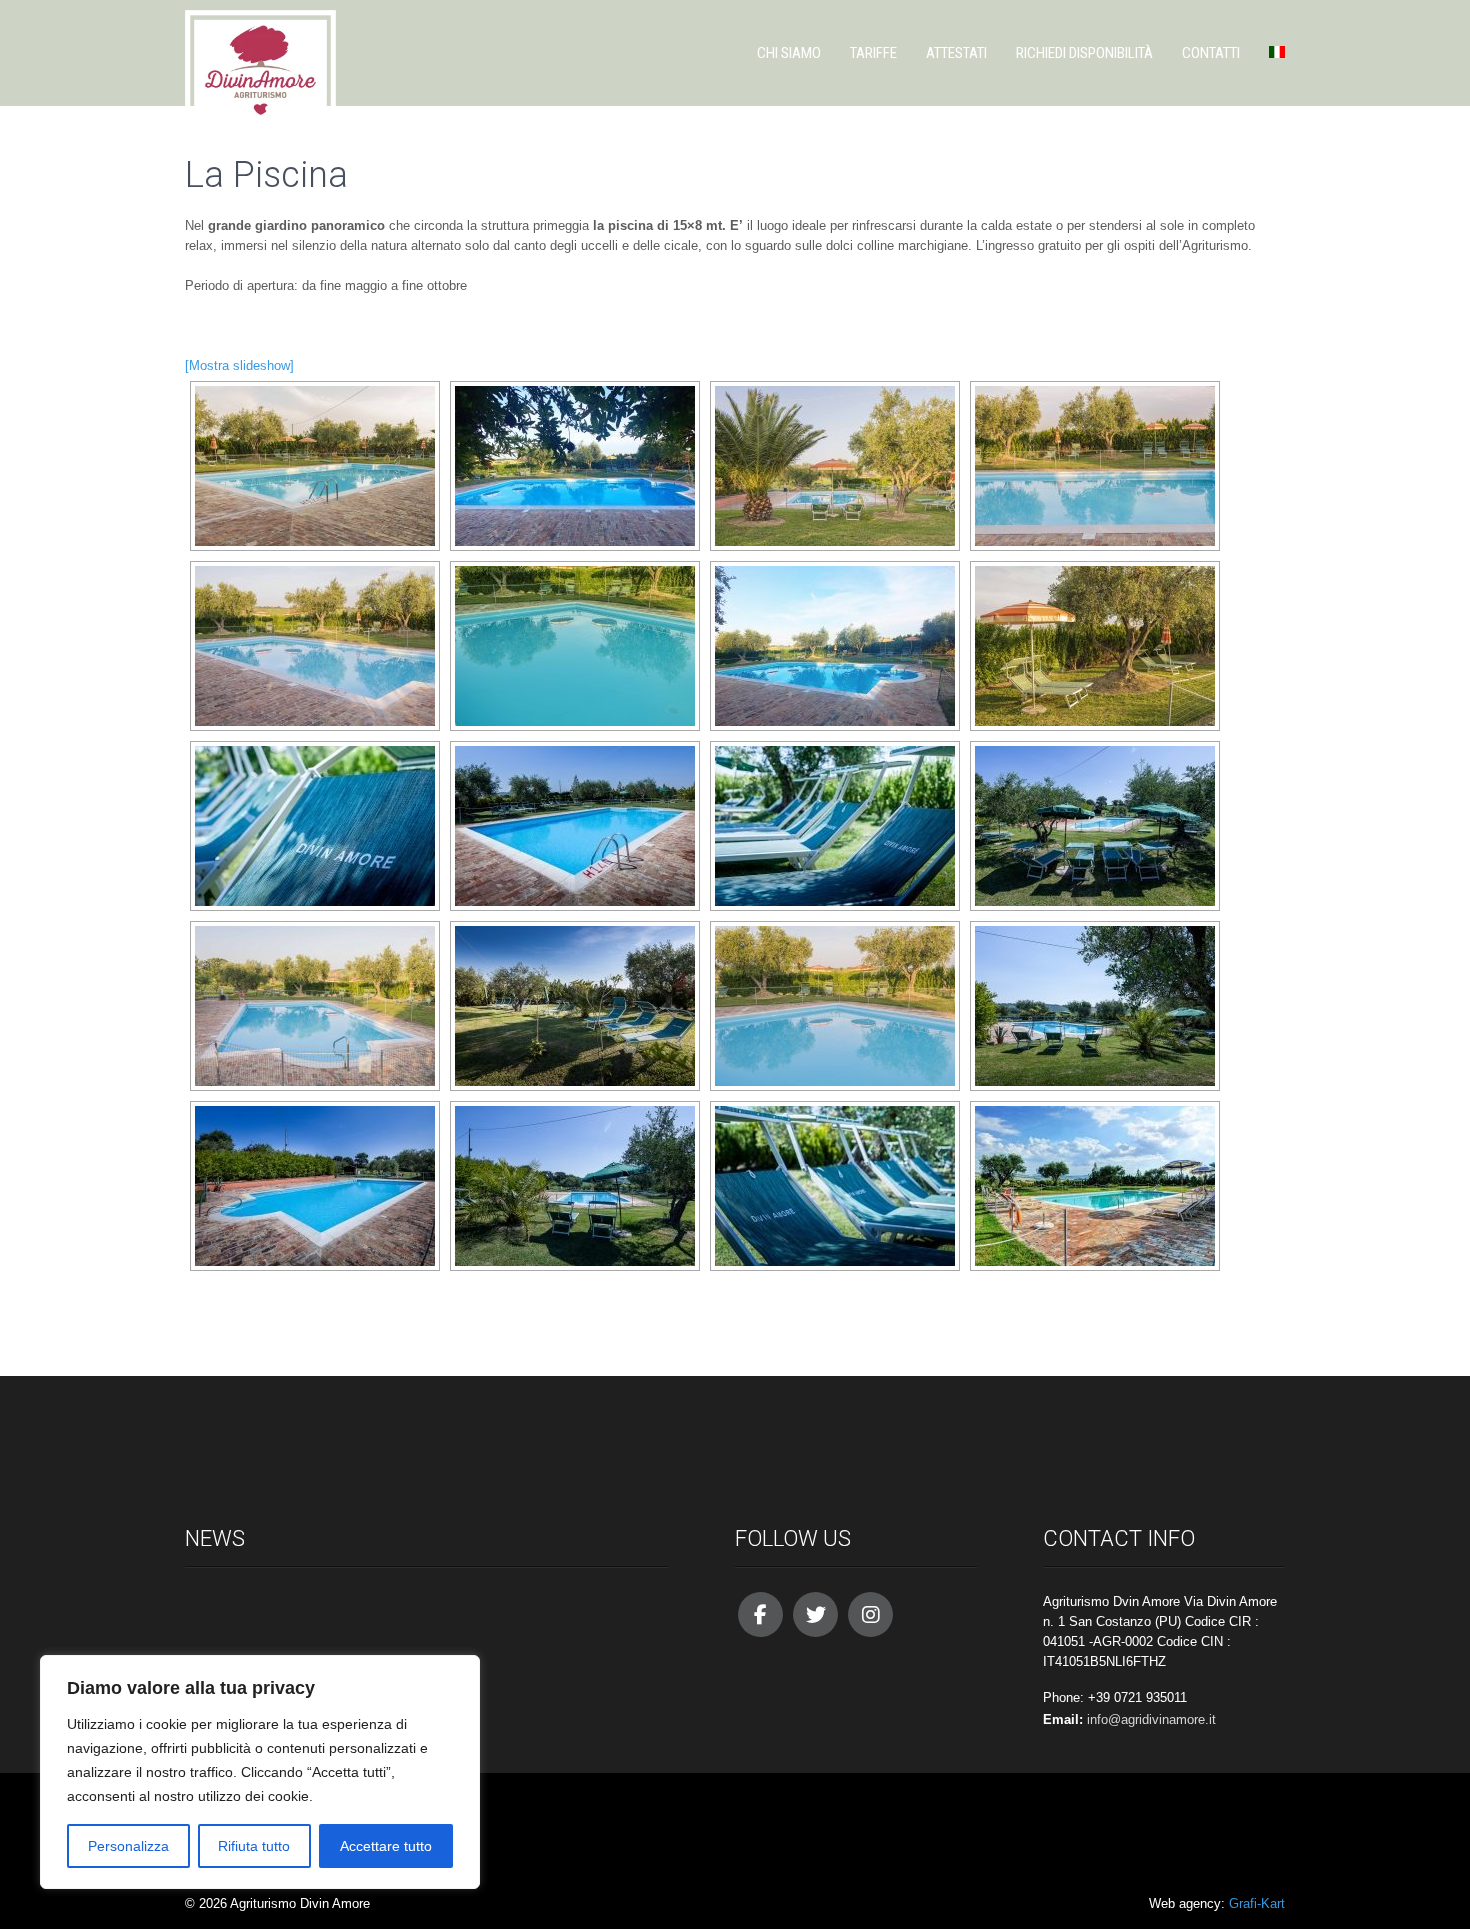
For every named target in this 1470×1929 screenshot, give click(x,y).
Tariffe (873, 53)
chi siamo (789, 53)
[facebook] (760, 1614)
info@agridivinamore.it (1151, 1719)
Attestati (956, 53)
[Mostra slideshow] (239, 365)
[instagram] (870, 1614)
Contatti (1211, 53)
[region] (260, 1772)
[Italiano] (1270, 53)
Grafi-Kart (1257, 1903)
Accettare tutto (386, 1846)
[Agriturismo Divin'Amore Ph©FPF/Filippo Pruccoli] (315, 466)
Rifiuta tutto (254, 1846)
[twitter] (815, 1614)
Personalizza (128, 1846)
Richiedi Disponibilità (1084, 53)
